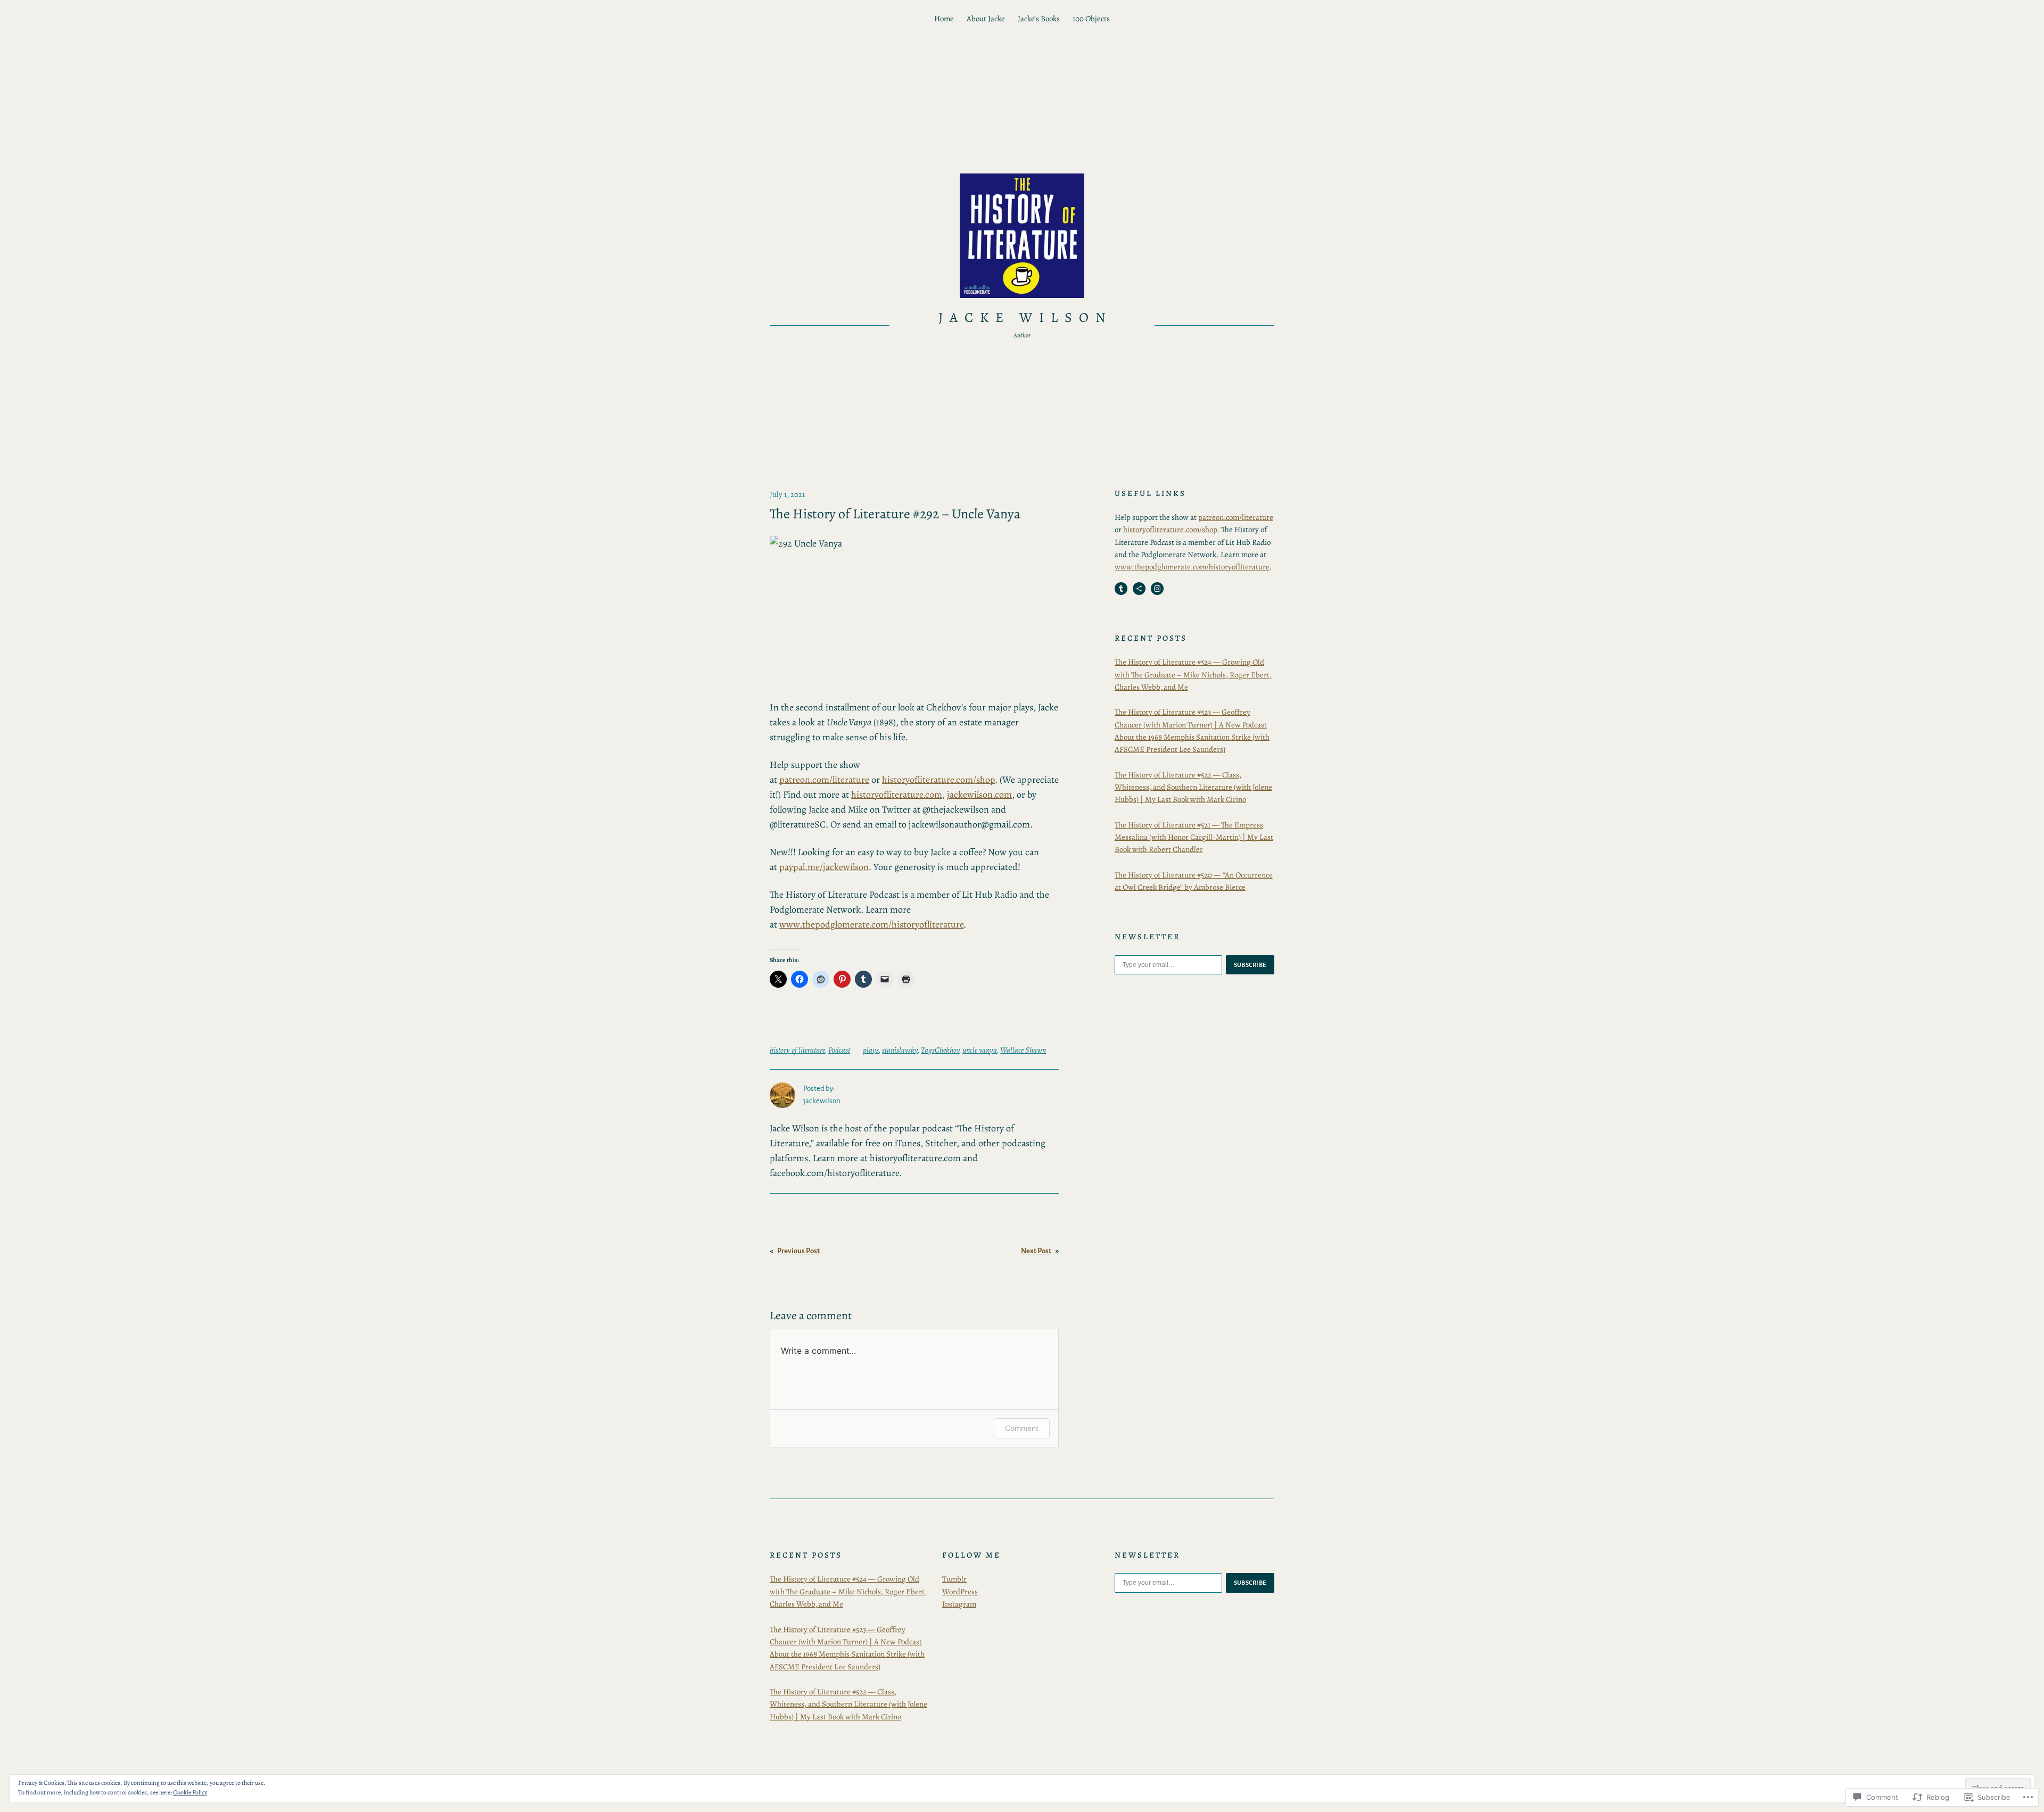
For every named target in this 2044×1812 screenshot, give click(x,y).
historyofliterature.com (897, 795)
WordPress (960, 1592)
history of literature (797, 1050)
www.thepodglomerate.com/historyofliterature (871, 924)
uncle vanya (980, 1050)
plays (871, 1050)
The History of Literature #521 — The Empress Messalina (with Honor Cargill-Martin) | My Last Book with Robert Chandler (1194, 837)
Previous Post (798, 1251)
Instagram (959, 1604)
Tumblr (954, 1579)
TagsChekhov (940, 1050)
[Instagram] (1157, 589)
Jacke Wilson (1026, 317)
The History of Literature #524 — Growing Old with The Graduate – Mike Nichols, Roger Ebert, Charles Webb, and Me (1193, 675)
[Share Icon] (1139, 589)
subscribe (1250, 965)
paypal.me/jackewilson (824, 867)
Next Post (1036, 1251)
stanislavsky (900, 1050)
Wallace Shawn (1023, 1050)
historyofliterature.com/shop (938, 780)
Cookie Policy (190, 1792)
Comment (1022, 1428)
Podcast (839, 1050)
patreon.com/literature (824, 780)
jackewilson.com (979, 795)
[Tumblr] (1121, 589)
